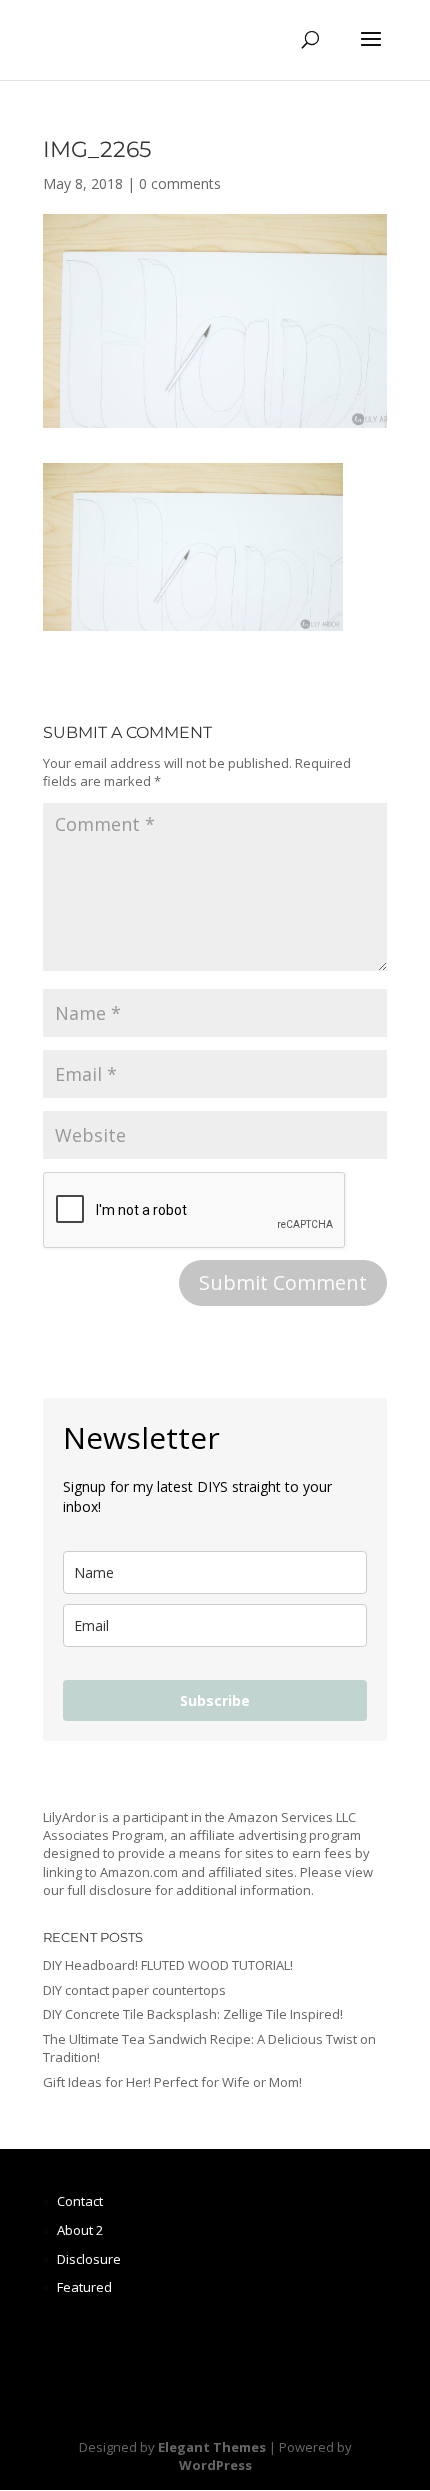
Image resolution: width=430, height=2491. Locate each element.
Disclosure (89, 2259)
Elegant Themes (212, 2447)
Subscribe (215, 1700)
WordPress (215, 2465)
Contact (80, 2201)
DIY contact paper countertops (134, 1990)
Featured (84, 2287)
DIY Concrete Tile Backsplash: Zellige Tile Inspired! (193, 2014)
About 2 (80, 2230)
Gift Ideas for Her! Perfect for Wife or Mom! (172, 2082)
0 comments (180, 183)
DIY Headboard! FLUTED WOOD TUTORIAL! (168, 1965)
